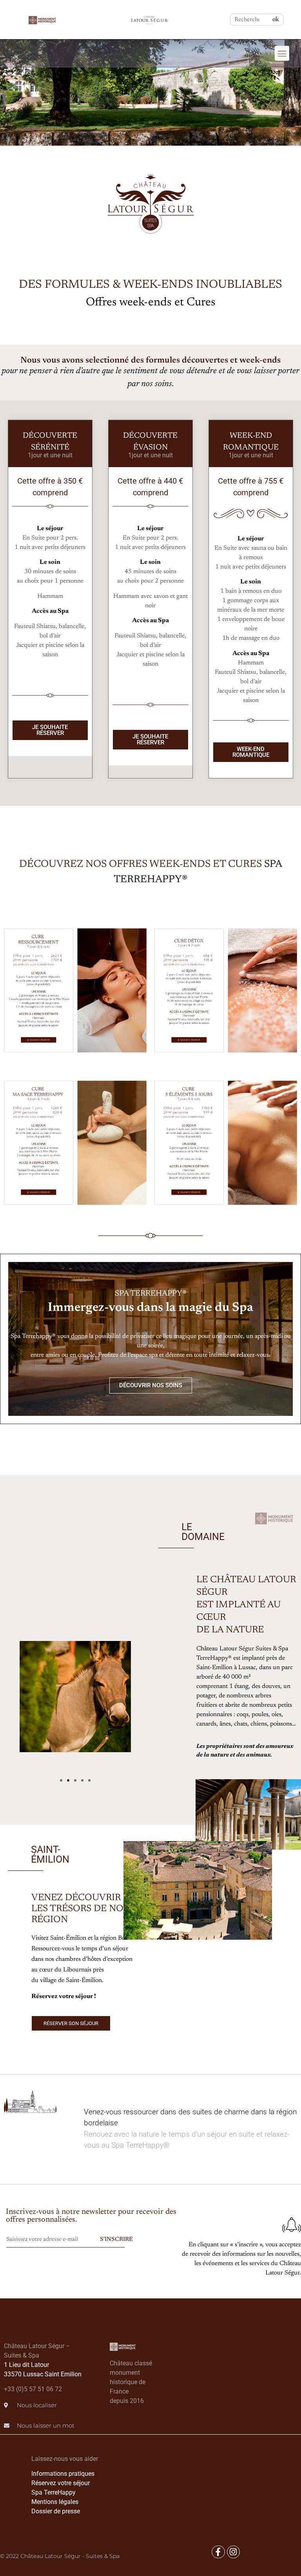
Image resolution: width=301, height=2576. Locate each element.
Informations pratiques (63, 2474)
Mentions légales (55, 2502)
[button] (282, 53)
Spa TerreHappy (53, 2492)
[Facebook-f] (218, 2552)
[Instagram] (234, 2552)
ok (276, 20)
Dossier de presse (56, 2511)
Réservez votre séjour (61, 2483)
